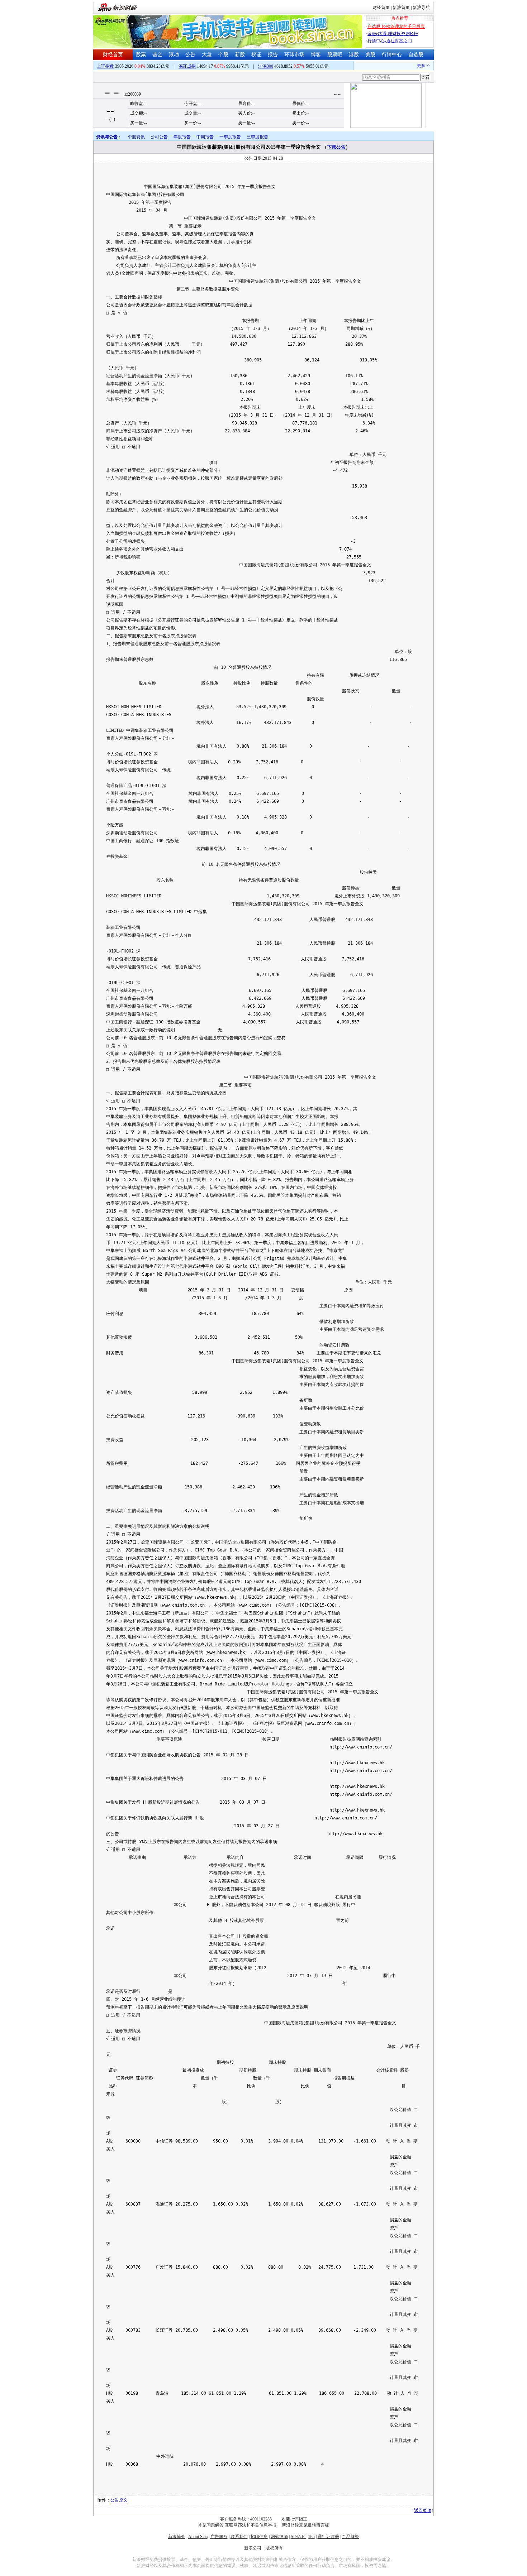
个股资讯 (136, 137)
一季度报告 (230, 137)
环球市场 (294, 55)
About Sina (198, 2537)
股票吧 (335, 55)
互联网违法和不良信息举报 (251, 2525)
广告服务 (219, 2537)
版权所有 (274, 2548)
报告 (273, 55)
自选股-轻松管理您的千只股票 (396, 27)
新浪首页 (401, 8)
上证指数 (105, 66)
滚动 (174, 55)
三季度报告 (257, 137)
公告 (190, 55)
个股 (223, 55)
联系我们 (239, 2537)
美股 (370, 55)
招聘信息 (259, 2537)
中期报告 (205, 137)
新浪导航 (421, 8)
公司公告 (159, 137)
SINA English (303, 2537)
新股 (240, 55)
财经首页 (381, 8)
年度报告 (182, 137)
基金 (157, 55)
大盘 (207, 55)
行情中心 (392, 55)
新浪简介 (177, 2537)
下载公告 (336, 147)
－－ (112, 93)
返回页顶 (423, 2510)
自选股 (416, 55)
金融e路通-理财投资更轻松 (393, 34)
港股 (354, 55)
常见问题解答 (211, 2525)
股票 (141, 55)
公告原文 (119, 2500)
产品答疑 (351, 2537)
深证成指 (187, 66)
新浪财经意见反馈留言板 (305, 2525)
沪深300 (266, 66)
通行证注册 (328, 2537)
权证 (256, 55)
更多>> (408, 66)
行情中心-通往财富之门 (390, 41)
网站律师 (279, 2537)
